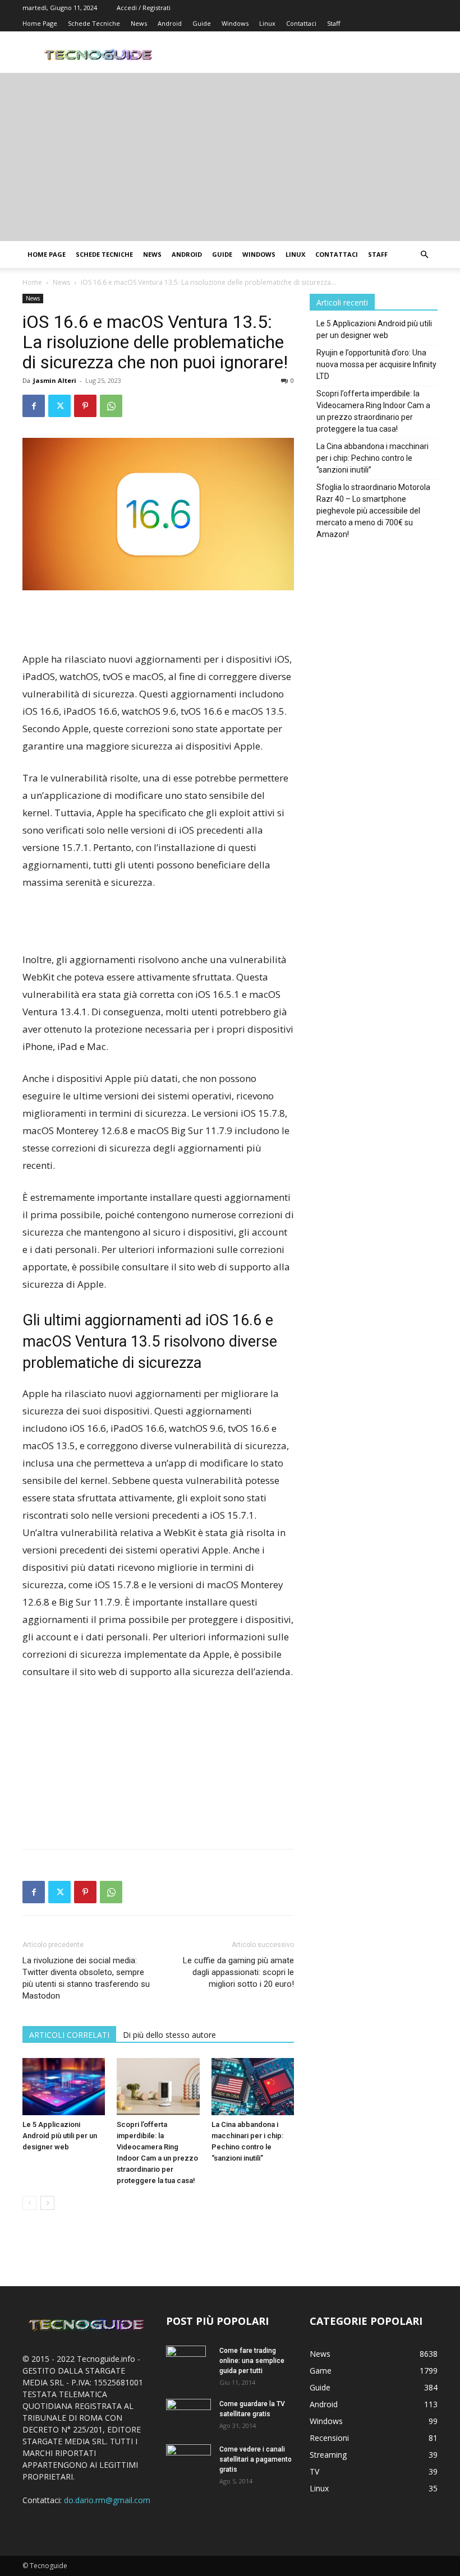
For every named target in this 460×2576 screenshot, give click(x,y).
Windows (235, 23)
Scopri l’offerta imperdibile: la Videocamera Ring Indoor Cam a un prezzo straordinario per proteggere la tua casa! (373, 411)
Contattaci (301, 23)
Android (170, 23)
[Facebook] (34, 406)
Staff (334, 23)
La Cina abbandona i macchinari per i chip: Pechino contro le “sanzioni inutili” (372, 458)
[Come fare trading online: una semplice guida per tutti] (188, 2365)
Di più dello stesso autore (169, 2035)
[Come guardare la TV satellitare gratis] (188, 2413)
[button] (424, 255)
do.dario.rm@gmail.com (107, 2500)
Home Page (40, 23)
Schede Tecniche (94, 23)
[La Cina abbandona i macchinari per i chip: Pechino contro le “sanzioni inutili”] (253, 2086)
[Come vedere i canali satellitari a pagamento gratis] (188, 2458)
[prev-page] (29, 2203)
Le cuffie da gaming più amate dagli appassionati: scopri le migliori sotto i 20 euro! (238, 1972)
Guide (202, 23)
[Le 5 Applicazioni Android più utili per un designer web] (64, 2086)
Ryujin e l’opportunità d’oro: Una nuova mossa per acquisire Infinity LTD (376, 364)
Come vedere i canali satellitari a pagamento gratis (256, 2459)
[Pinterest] (85, 406)
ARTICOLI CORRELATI (69, 2035)
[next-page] (47, 2203)
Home (32, 282)
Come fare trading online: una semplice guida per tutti (252, 2361)
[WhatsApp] (111, 406)
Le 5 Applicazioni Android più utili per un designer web (60, 2136)
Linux (267, 23)
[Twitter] (59, 406)
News (139, 23)
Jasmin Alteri (55, 380)
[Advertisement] (230, 157)
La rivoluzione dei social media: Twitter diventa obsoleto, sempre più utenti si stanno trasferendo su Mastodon (86, 1978)
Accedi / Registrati (144, 8)
